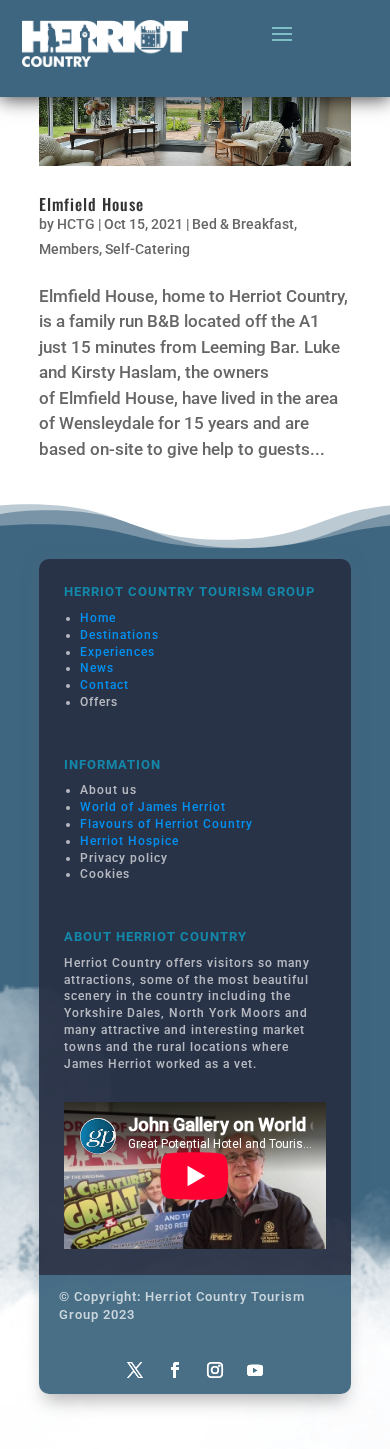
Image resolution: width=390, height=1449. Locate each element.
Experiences (117, 652)
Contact (104, 685)
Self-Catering (147, 249)
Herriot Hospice (129, 841)
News (97, 668)
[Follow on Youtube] (255, 1370)
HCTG (76, 224)
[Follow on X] (135, 1370)
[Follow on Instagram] (215, 1370)
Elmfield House (91, 204)
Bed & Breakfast (243, 224)
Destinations (119, 635)
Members (69, 249)
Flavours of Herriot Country (166, 824)
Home (98, 618)
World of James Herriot (153, 807)
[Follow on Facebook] (175, 1370)
